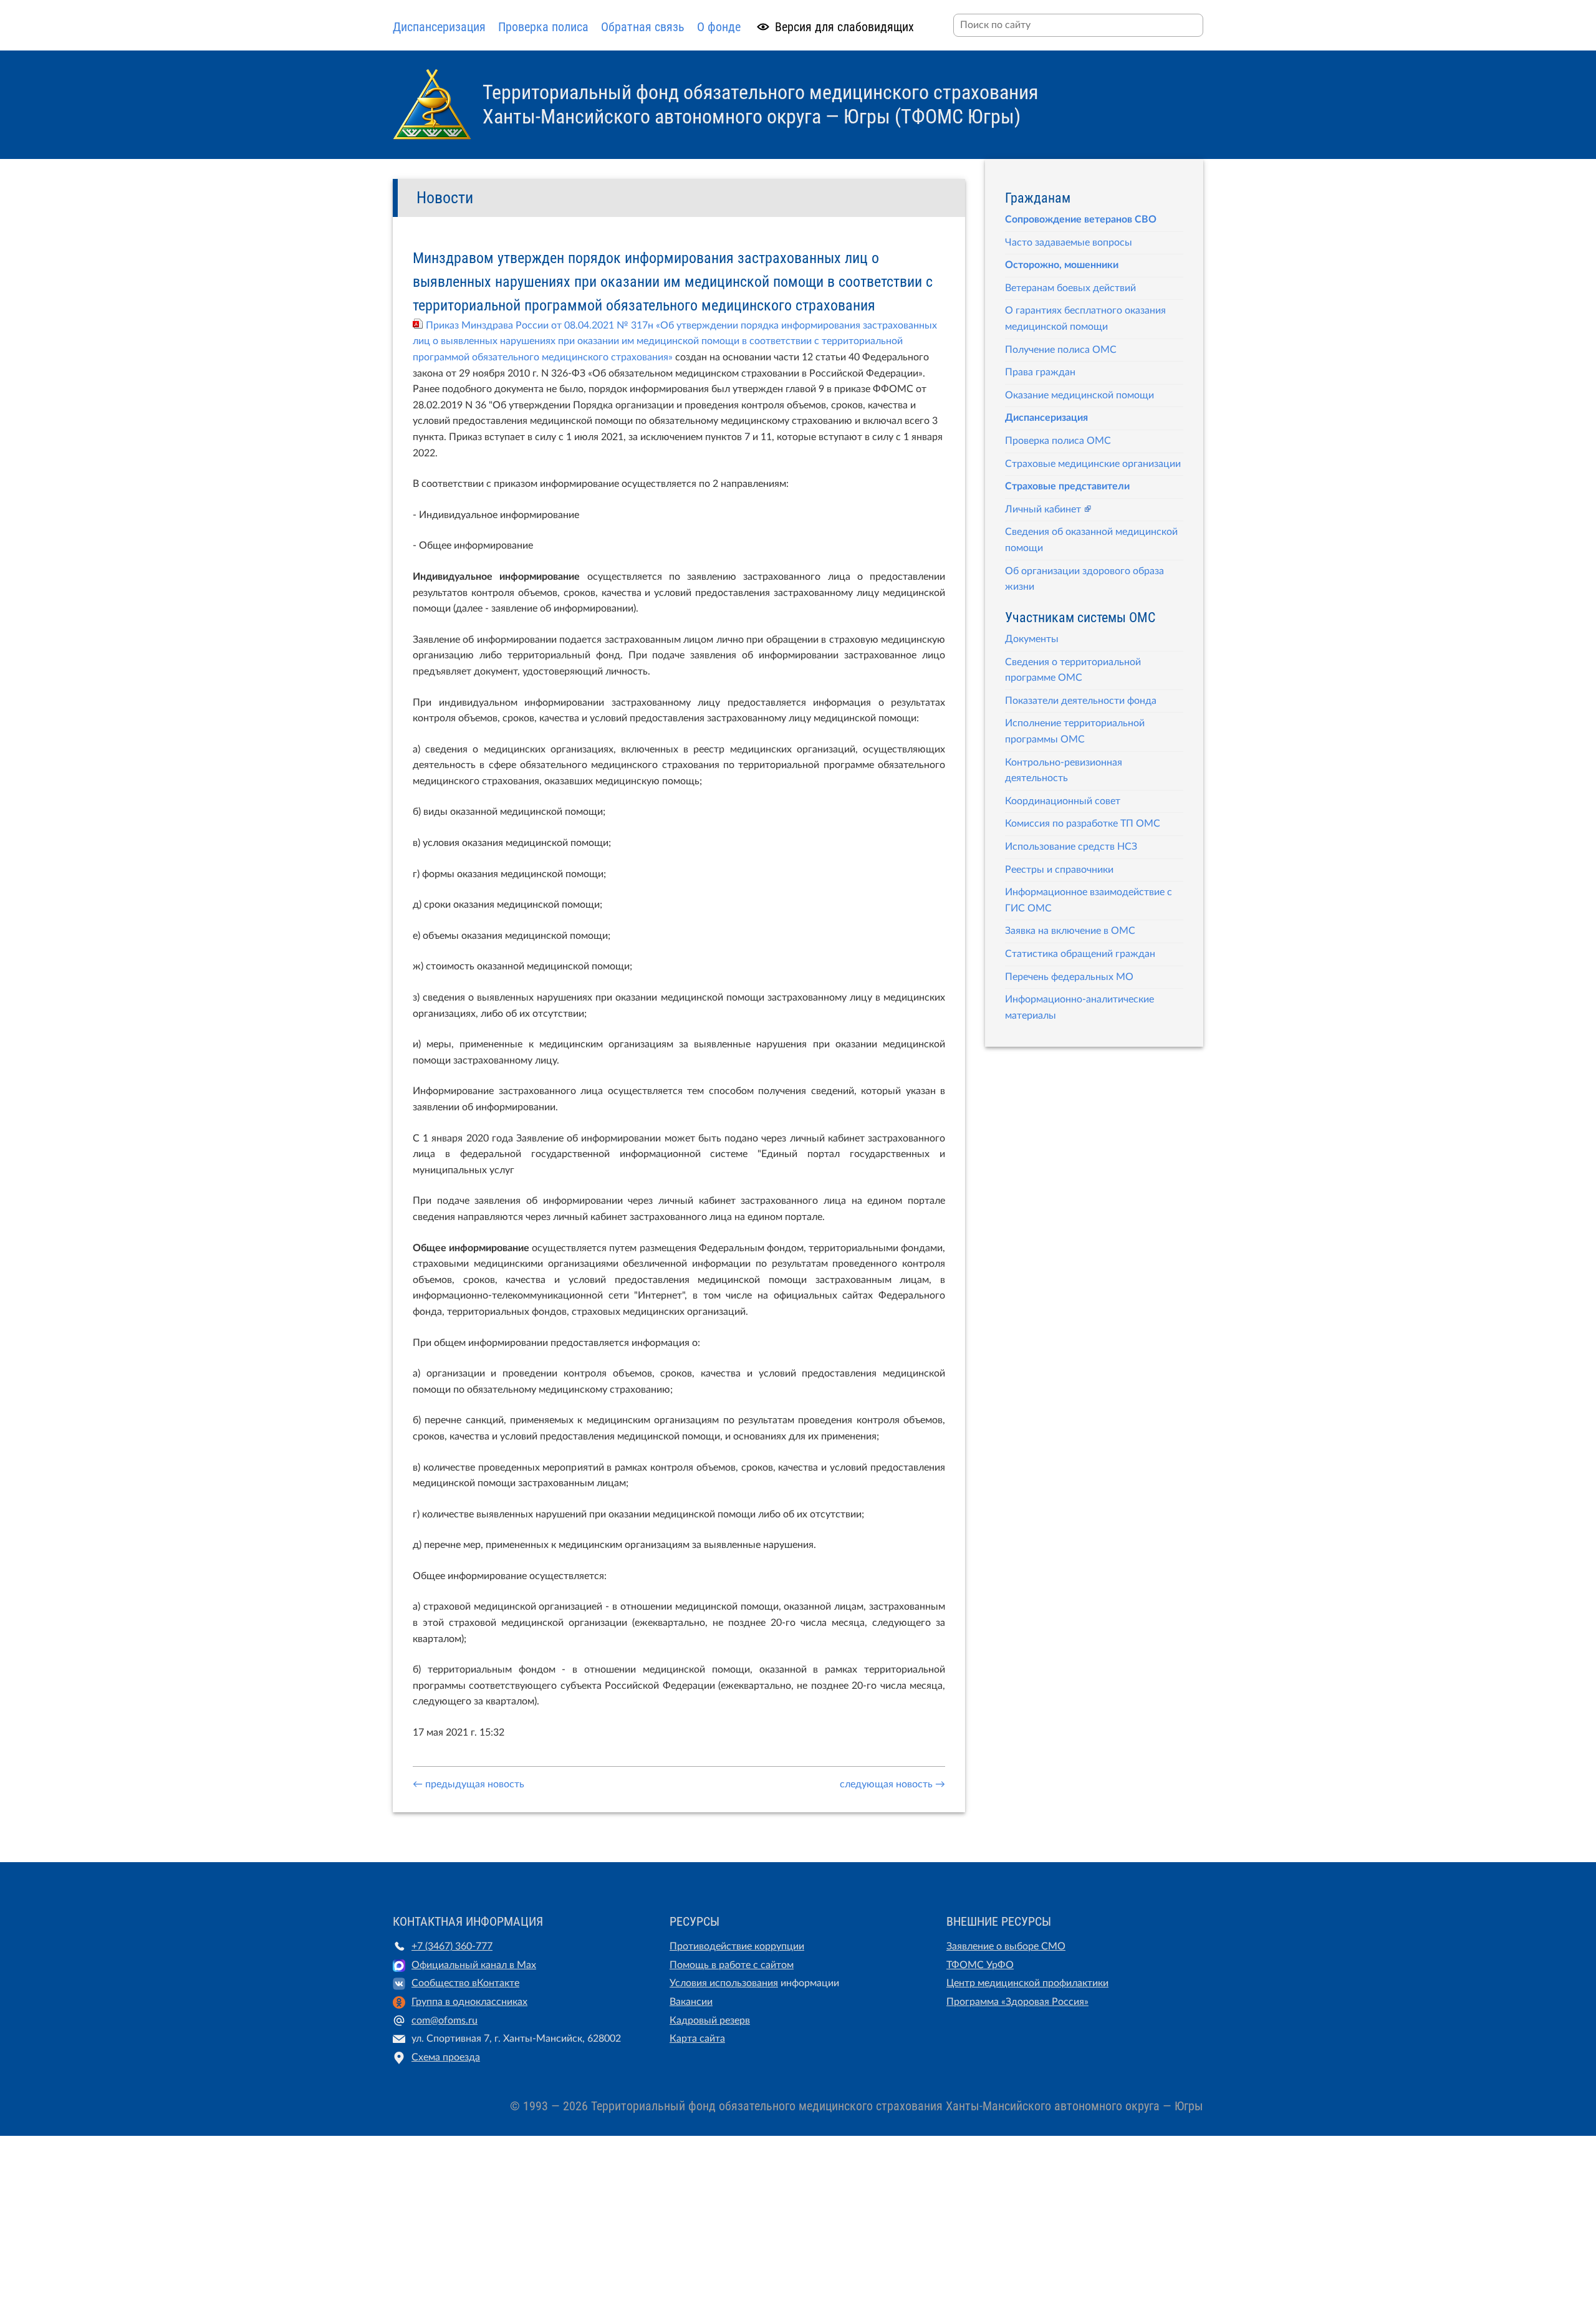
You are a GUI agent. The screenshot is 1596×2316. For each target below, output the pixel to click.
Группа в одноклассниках (469, 2002)
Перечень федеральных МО (1069, 977)
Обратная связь (643, 27)
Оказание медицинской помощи (1079, 395)
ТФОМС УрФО (980, 1965)
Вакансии (691, 2002)
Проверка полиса (543, 27)
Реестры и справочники (1059, 870)
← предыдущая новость (469, 1784)
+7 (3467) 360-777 (452, 1946)
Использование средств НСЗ (1071, 847)
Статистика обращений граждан (1080, 954)
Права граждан (1040, 372)
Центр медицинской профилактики (1027, 1983)
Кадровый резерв (710, 2020)
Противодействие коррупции (737, 1946)
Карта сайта (697, 2039)
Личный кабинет (1043, 509)
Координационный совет (1063, 801)
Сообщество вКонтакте (465, 1983)
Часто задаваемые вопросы (1069, 243)
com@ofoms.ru (445, 2020)
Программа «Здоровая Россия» (1017, 2002)
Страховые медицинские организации (1093, 464)
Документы (1032, 639)
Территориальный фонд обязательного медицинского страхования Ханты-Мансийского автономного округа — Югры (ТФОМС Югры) (760, 104)
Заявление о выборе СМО (1006, 1946)
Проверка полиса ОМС (1058, 441)
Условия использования (724, 1983)
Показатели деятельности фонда (1081, 701)
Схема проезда (446, 2057)
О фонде (719, 27)
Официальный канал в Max (474, 1965)
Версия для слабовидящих (844, 27)
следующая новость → (892, 1784)
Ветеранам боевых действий (1070, 288)
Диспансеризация (439, 27)
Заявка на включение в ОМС (1070, 931)
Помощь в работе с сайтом (732, 1965)
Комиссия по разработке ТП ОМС (1083, 824)
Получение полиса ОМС (1061, 350)
